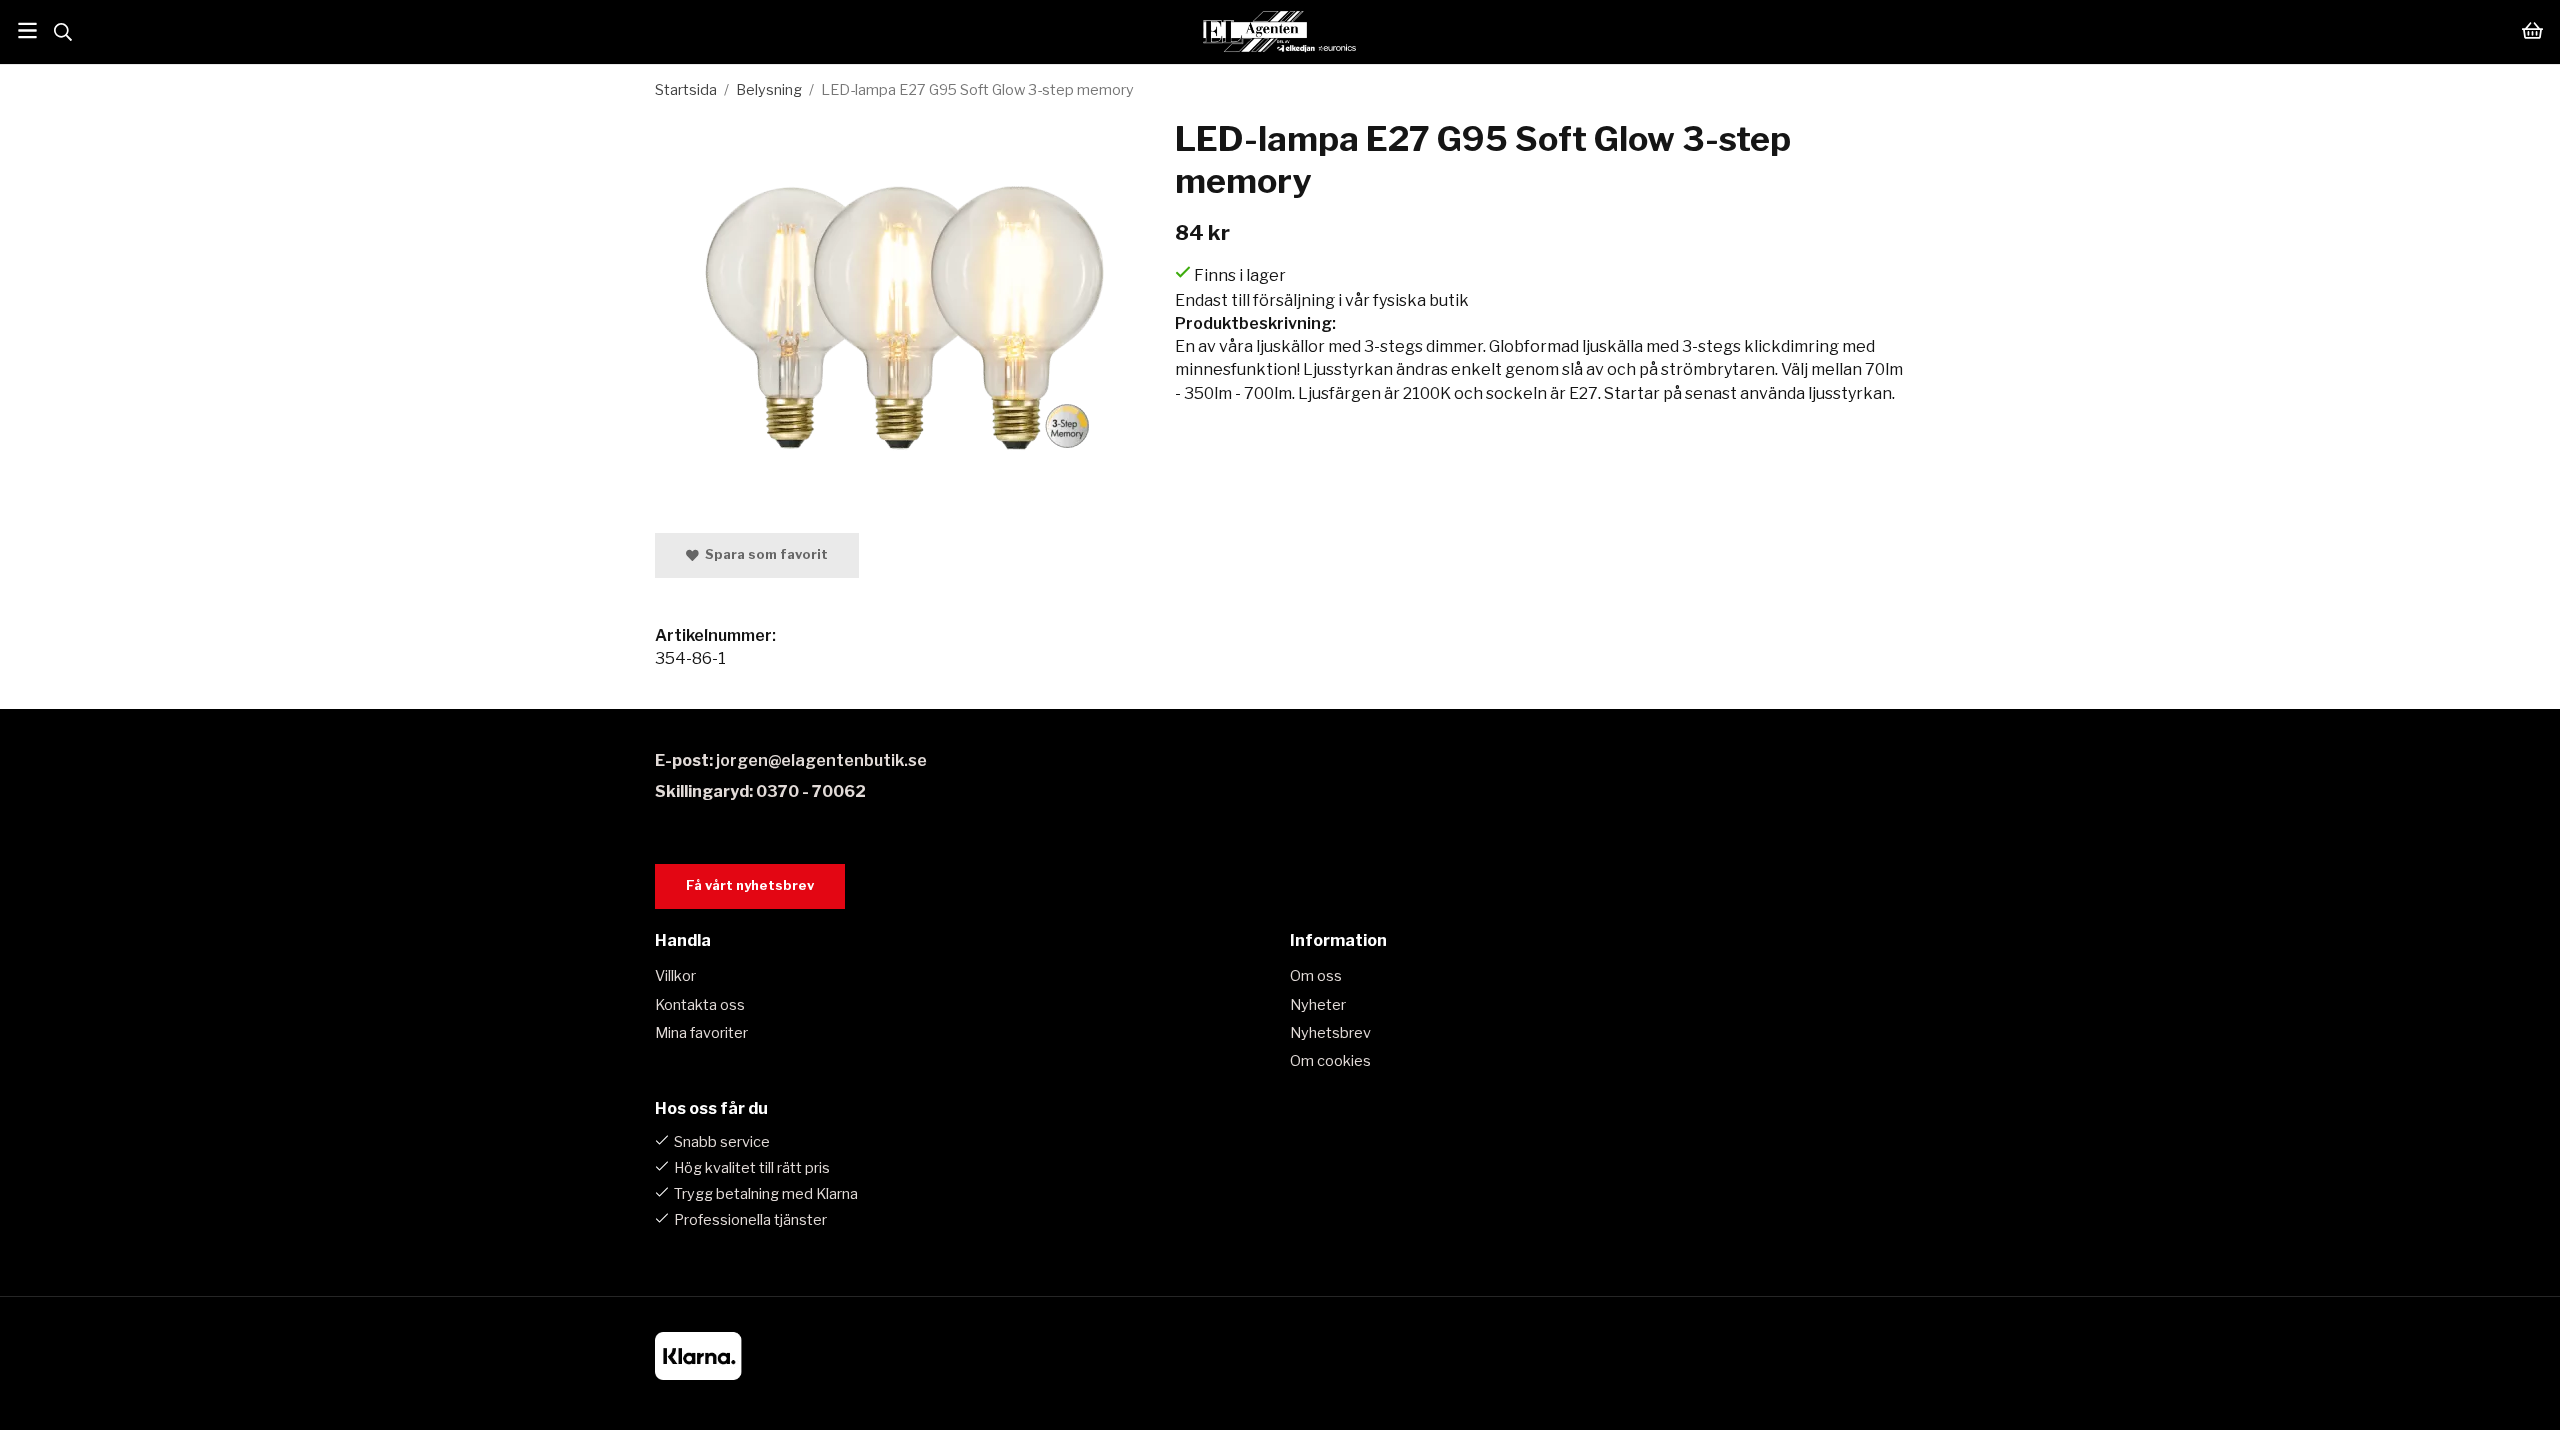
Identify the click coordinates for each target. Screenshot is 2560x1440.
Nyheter (1318, 1005)
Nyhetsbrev (1330, 1033)
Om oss (1316, 976)
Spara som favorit (763, 554)
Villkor (675, 976)
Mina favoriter (701, 1033)
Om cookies (1330, 1061)
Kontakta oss (700, 1005)
